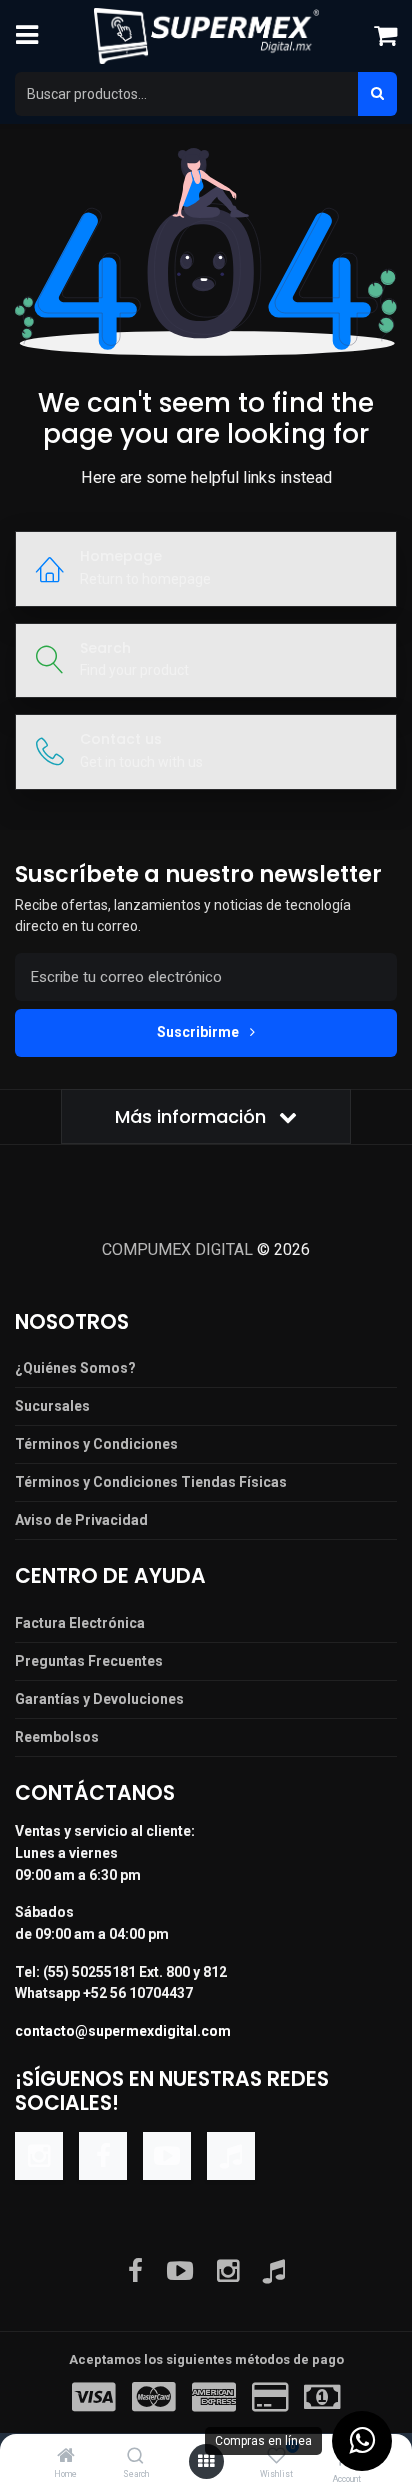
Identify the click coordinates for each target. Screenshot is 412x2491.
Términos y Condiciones (96, 1444)
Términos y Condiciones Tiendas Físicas (151, 1482)
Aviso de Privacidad (81, 1520)
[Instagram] (39, 2156)
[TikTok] (231, 2156)
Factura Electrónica (80, 1623)
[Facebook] (103, 2156)
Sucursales (52, 1406)
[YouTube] (167, 2156)
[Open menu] (206, 2462)
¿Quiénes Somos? (75, 1368)
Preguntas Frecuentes (89, 1661)
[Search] (135, 2457)
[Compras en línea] (362, 2441)
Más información (193, 1116)
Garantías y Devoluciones (99, 1699)
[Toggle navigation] (27, 36)
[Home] (66, 2457)
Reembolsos (57, 1737)
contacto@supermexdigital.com (123, 2031)
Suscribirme (199, 1032)
